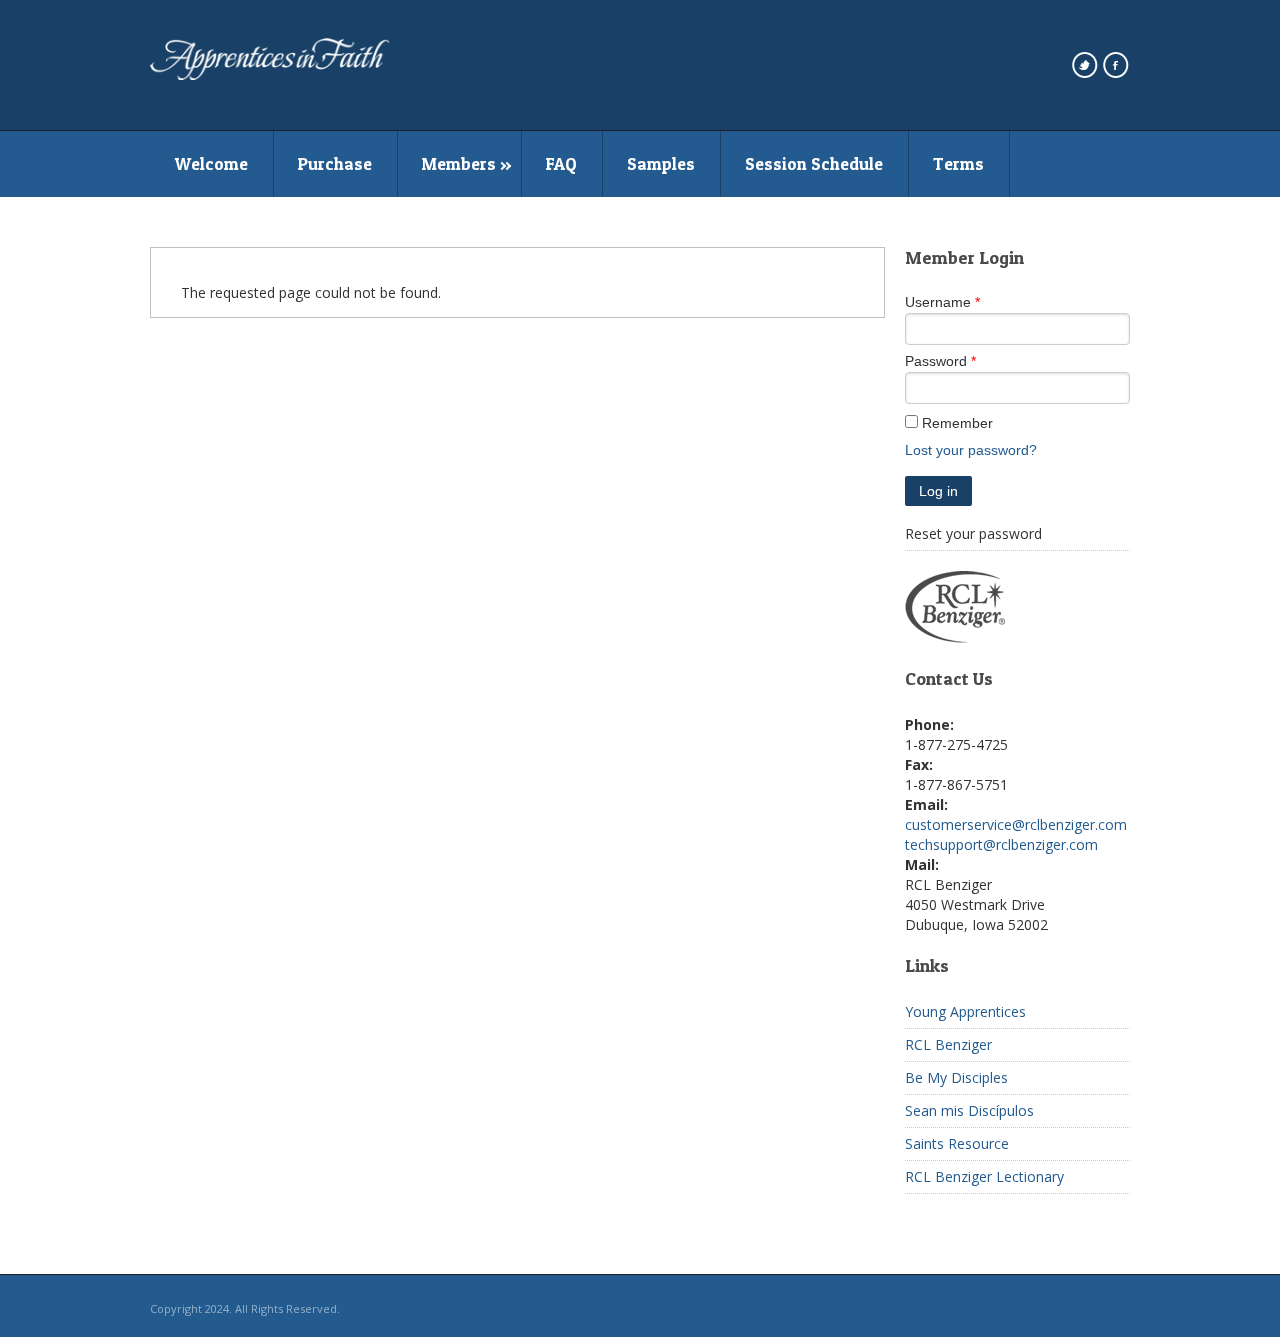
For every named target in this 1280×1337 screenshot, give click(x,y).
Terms (958, 163)
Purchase (335, 163)
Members (459, 163)
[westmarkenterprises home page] (270, 75)
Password (936, 361)
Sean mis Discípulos (969, 1110)
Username (938, 302)
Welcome (211, 163)
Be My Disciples (956, 1077)
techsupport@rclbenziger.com (1001, 844)
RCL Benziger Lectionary (984, 1176)
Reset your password (973, 533)
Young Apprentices (965, 1011)
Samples (661, 163)
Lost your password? (971, 450)
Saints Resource (957, 1143)
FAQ (561, 163)
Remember (957, 423)
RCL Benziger (948, 1044)
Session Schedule (814, 163)
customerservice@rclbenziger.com (1016, 824)
